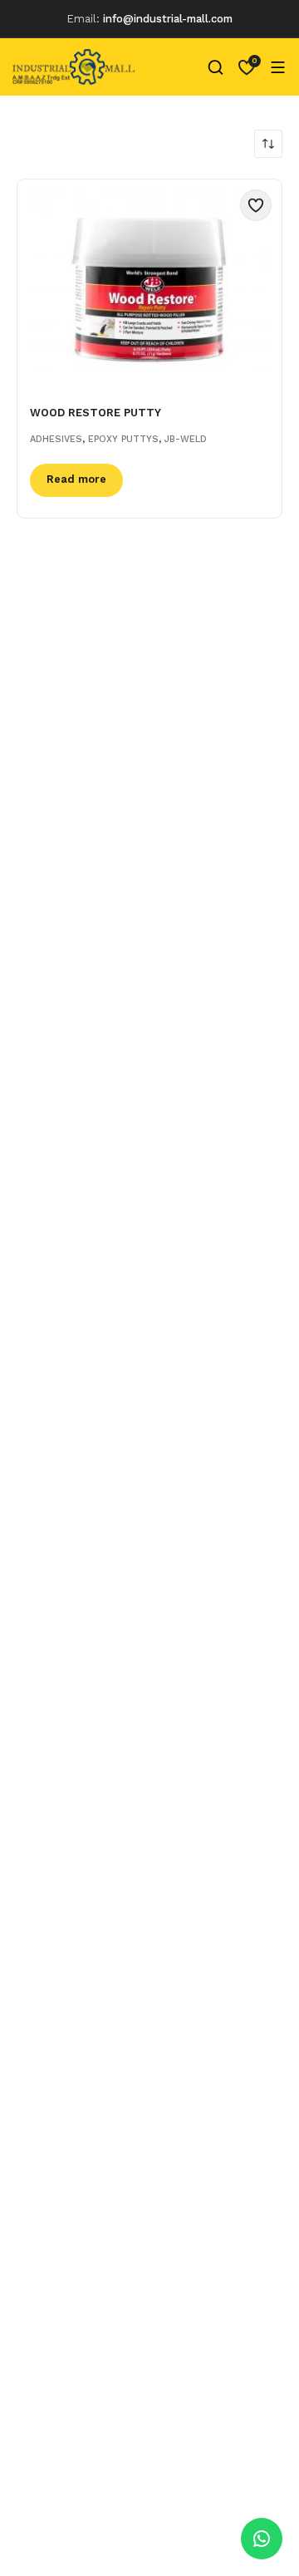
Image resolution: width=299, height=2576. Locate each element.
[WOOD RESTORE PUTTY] (149, 282)
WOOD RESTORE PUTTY (96, 413)
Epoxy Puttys (123, 439)
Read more (76, 479)
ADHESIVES (56, 439)
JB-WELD (186, 439)
